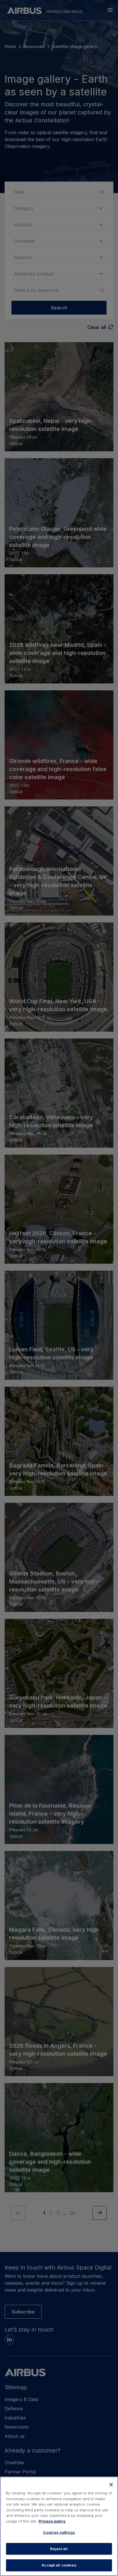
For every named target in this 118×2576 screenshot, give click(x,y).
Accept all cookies (59, 2565)
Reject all (59, 2549)
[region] (59, 2526)
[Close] (111, 2485)
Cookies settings (59, 2532)
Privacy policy (52, 2521)
